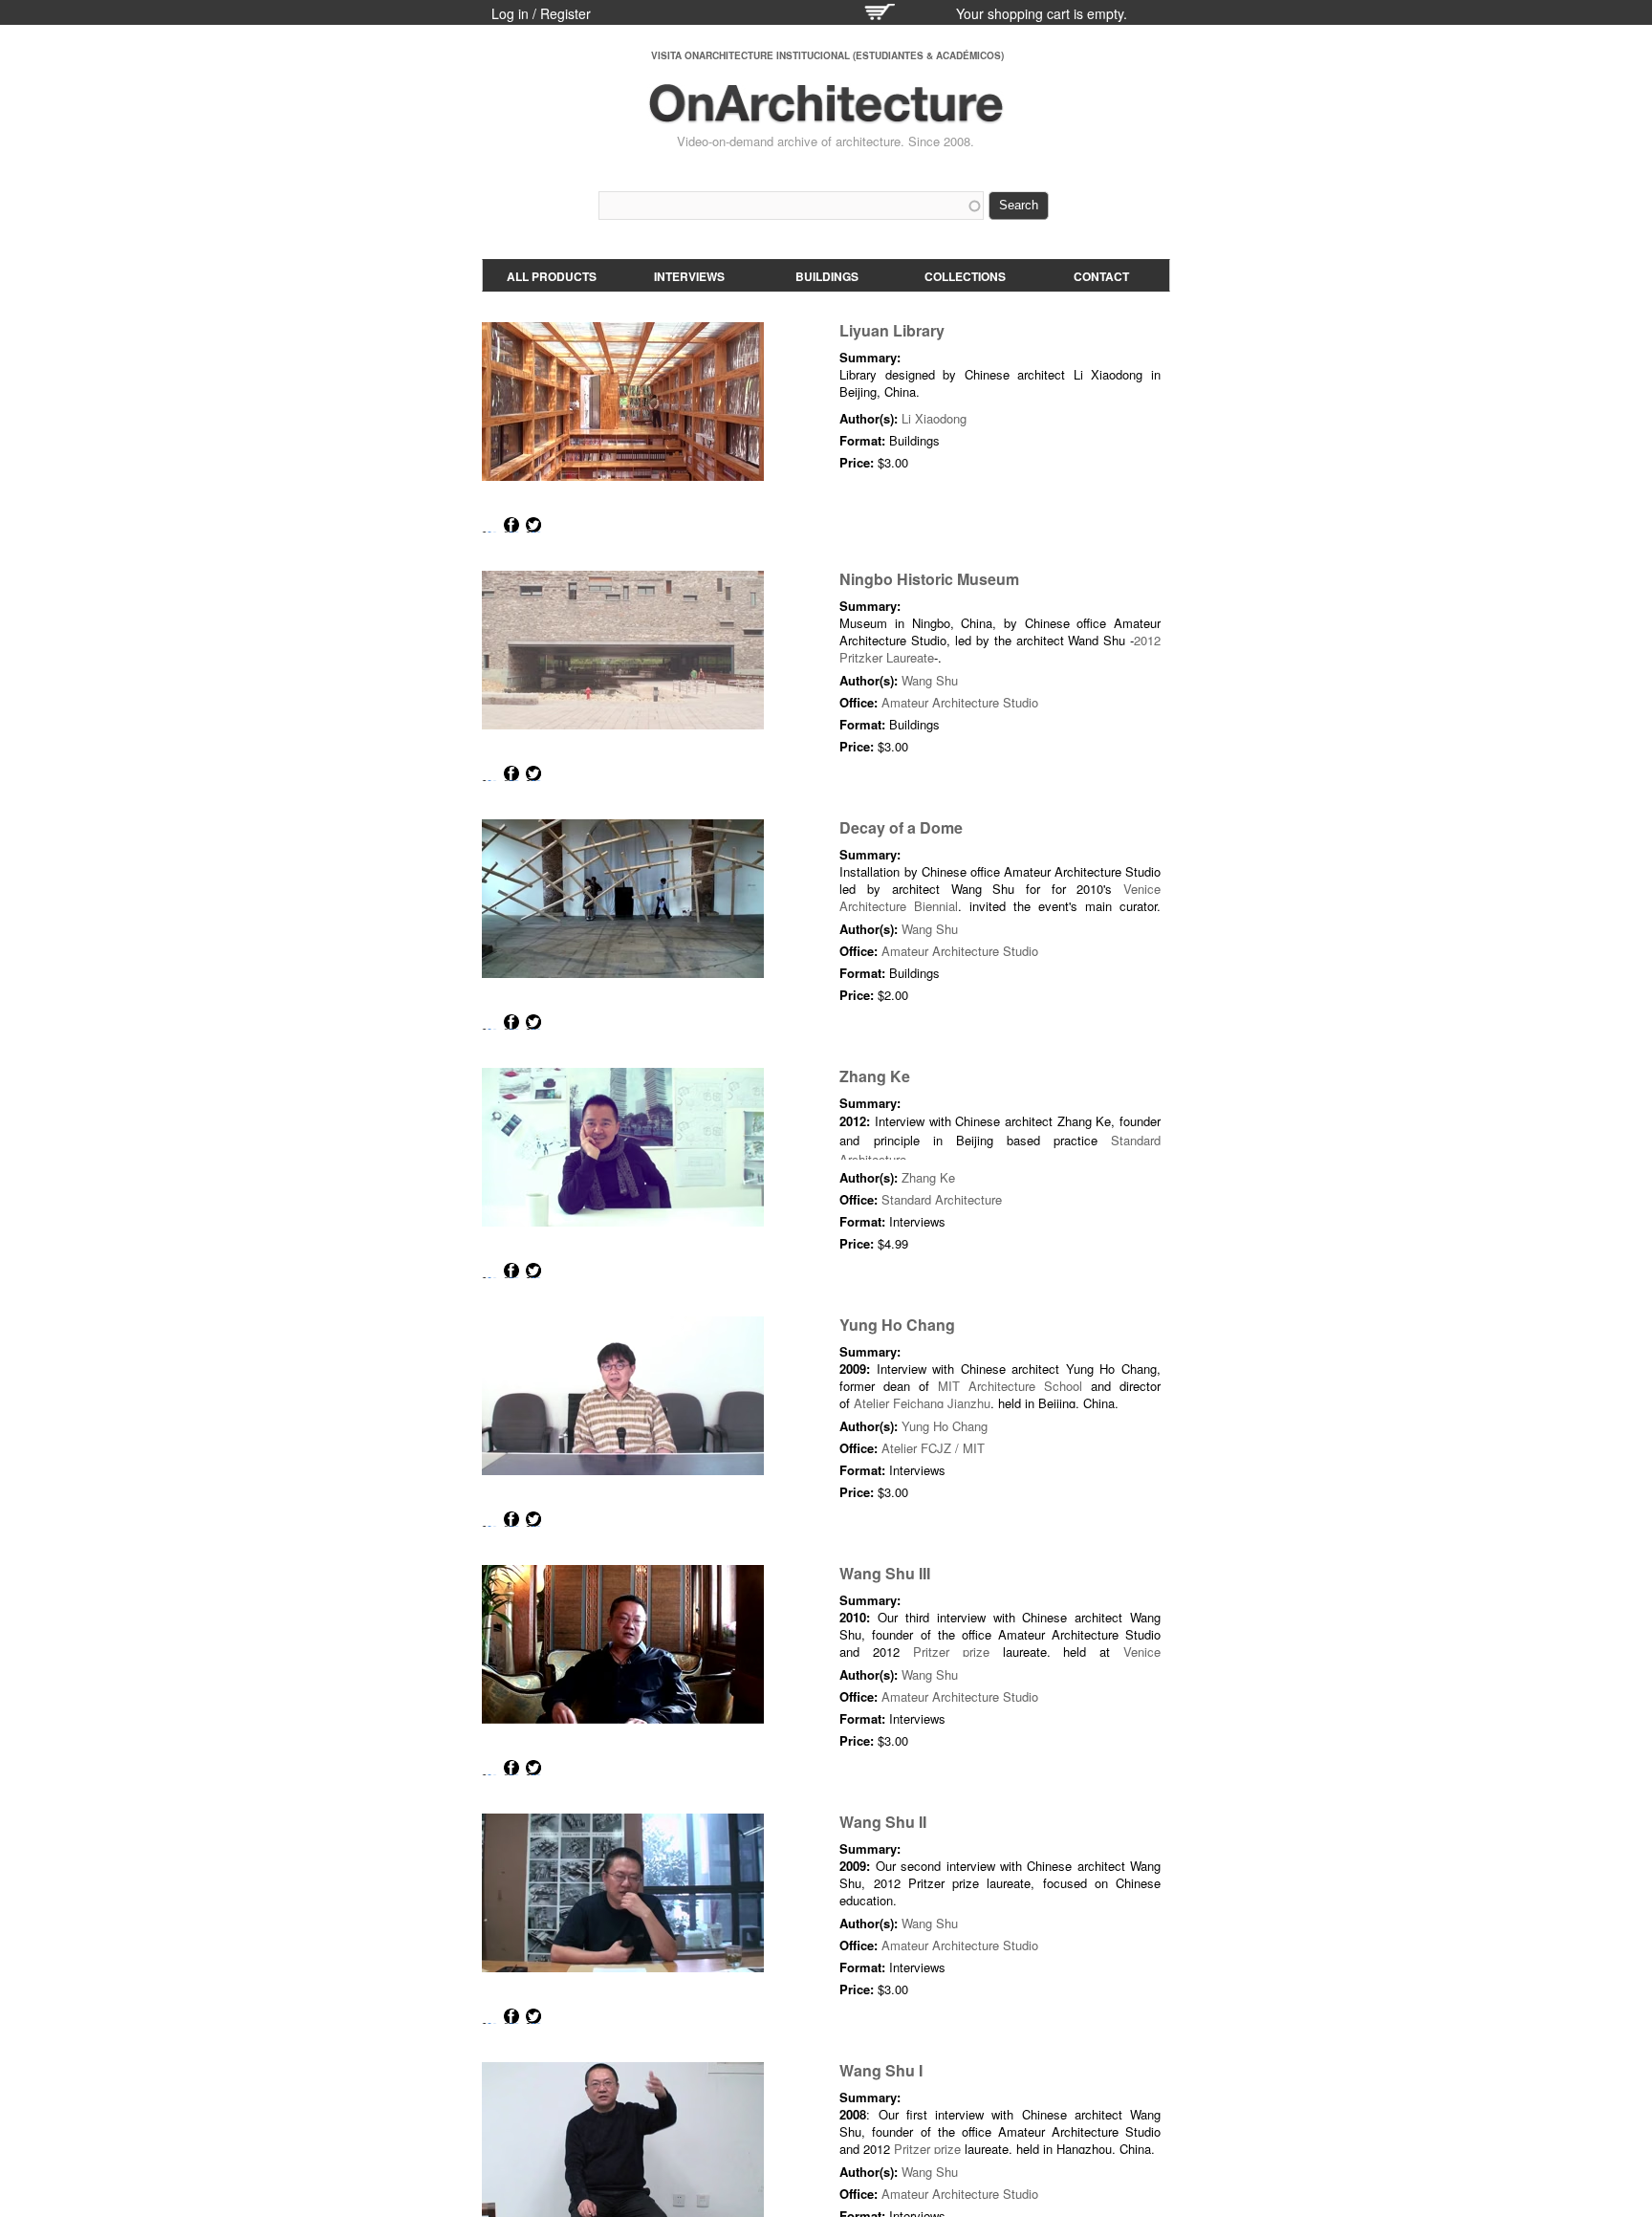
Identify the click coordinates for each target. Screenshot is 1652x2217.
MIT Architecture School (1014, 1386)
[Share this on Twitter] (533, 525)
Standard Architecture (942, 1199)
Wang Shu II (883, 1822)
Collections (965, 276)
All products (552, 276)
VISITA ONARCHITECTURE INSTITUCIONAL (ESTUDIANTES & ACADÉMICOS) (827, 55)
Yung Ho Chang (897, 1325)
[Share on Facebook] (511, 525)
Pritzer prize (951, 1652)
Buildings (827, 276)
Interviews (689, 276)
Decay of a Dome (901, 827)
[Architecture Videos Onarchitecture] (826, 115)
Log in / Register (541, 13)
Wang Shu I (881, 2070)
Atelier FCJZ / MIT (933, 1448)
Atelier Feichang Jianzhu (922, 1403)
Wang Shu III (885, 1573)
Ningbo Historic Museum (929, 579)
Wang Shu (930, 680)
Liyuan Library (892, 330)
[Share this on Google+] (489, 525)
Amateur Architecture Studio (960, 702)
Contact (1101, 276)
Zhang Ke (875, 1076)
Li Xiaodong (934, 418)
